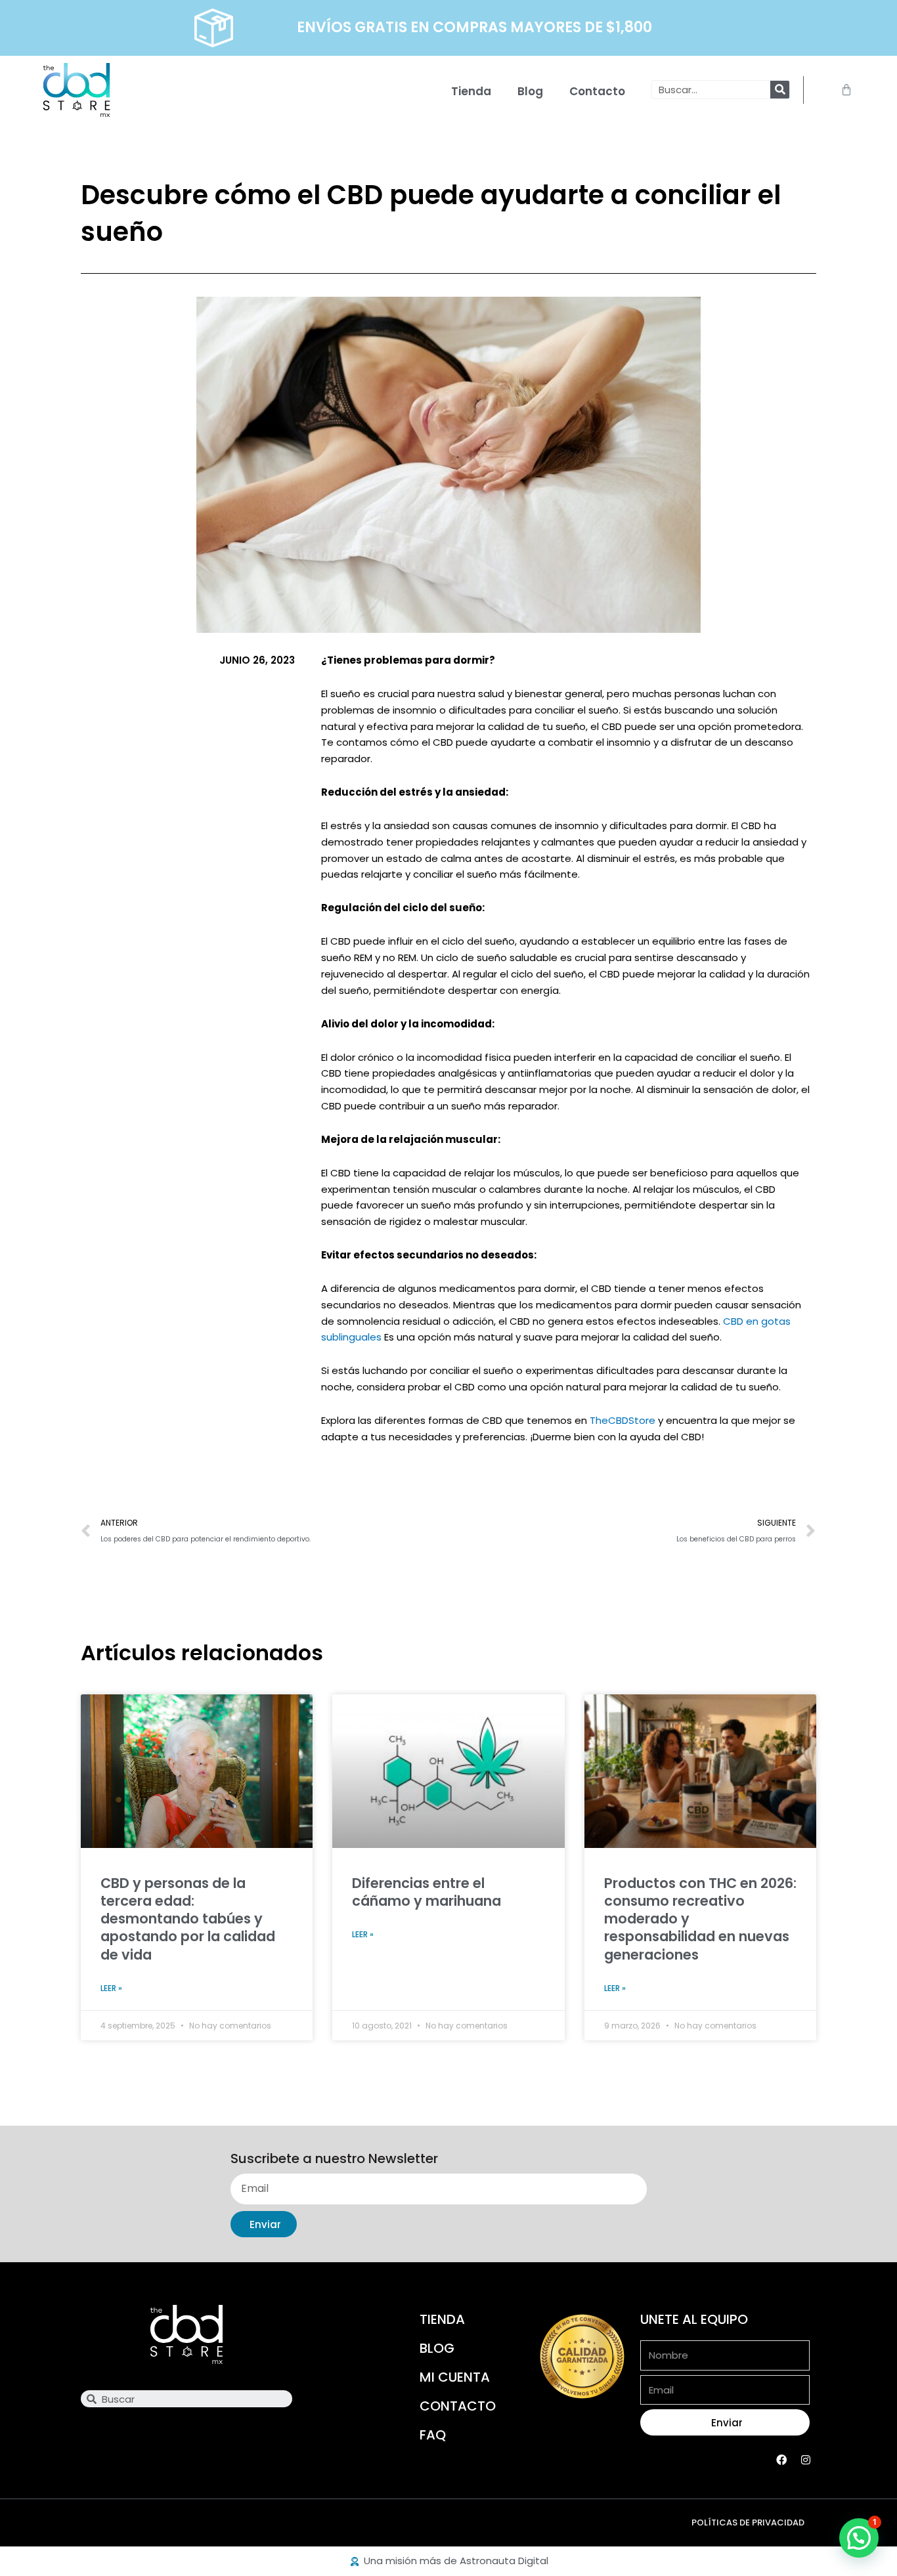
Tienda (471, 91)
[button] (859, 2538)
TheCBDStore (623, 1420)
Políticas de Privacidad (748, 2522)
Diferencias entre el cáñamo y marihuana (427, 1892)
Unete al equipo (694, 2319)
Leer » (111, 1988)
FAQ (433, 2435)
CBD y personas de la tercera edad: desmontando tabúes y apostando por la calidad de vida (188, 1919)
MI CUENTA (455, 2377)
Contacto (597, 91)
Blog (530, 91)
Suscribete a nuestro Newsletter (334, 2159)
